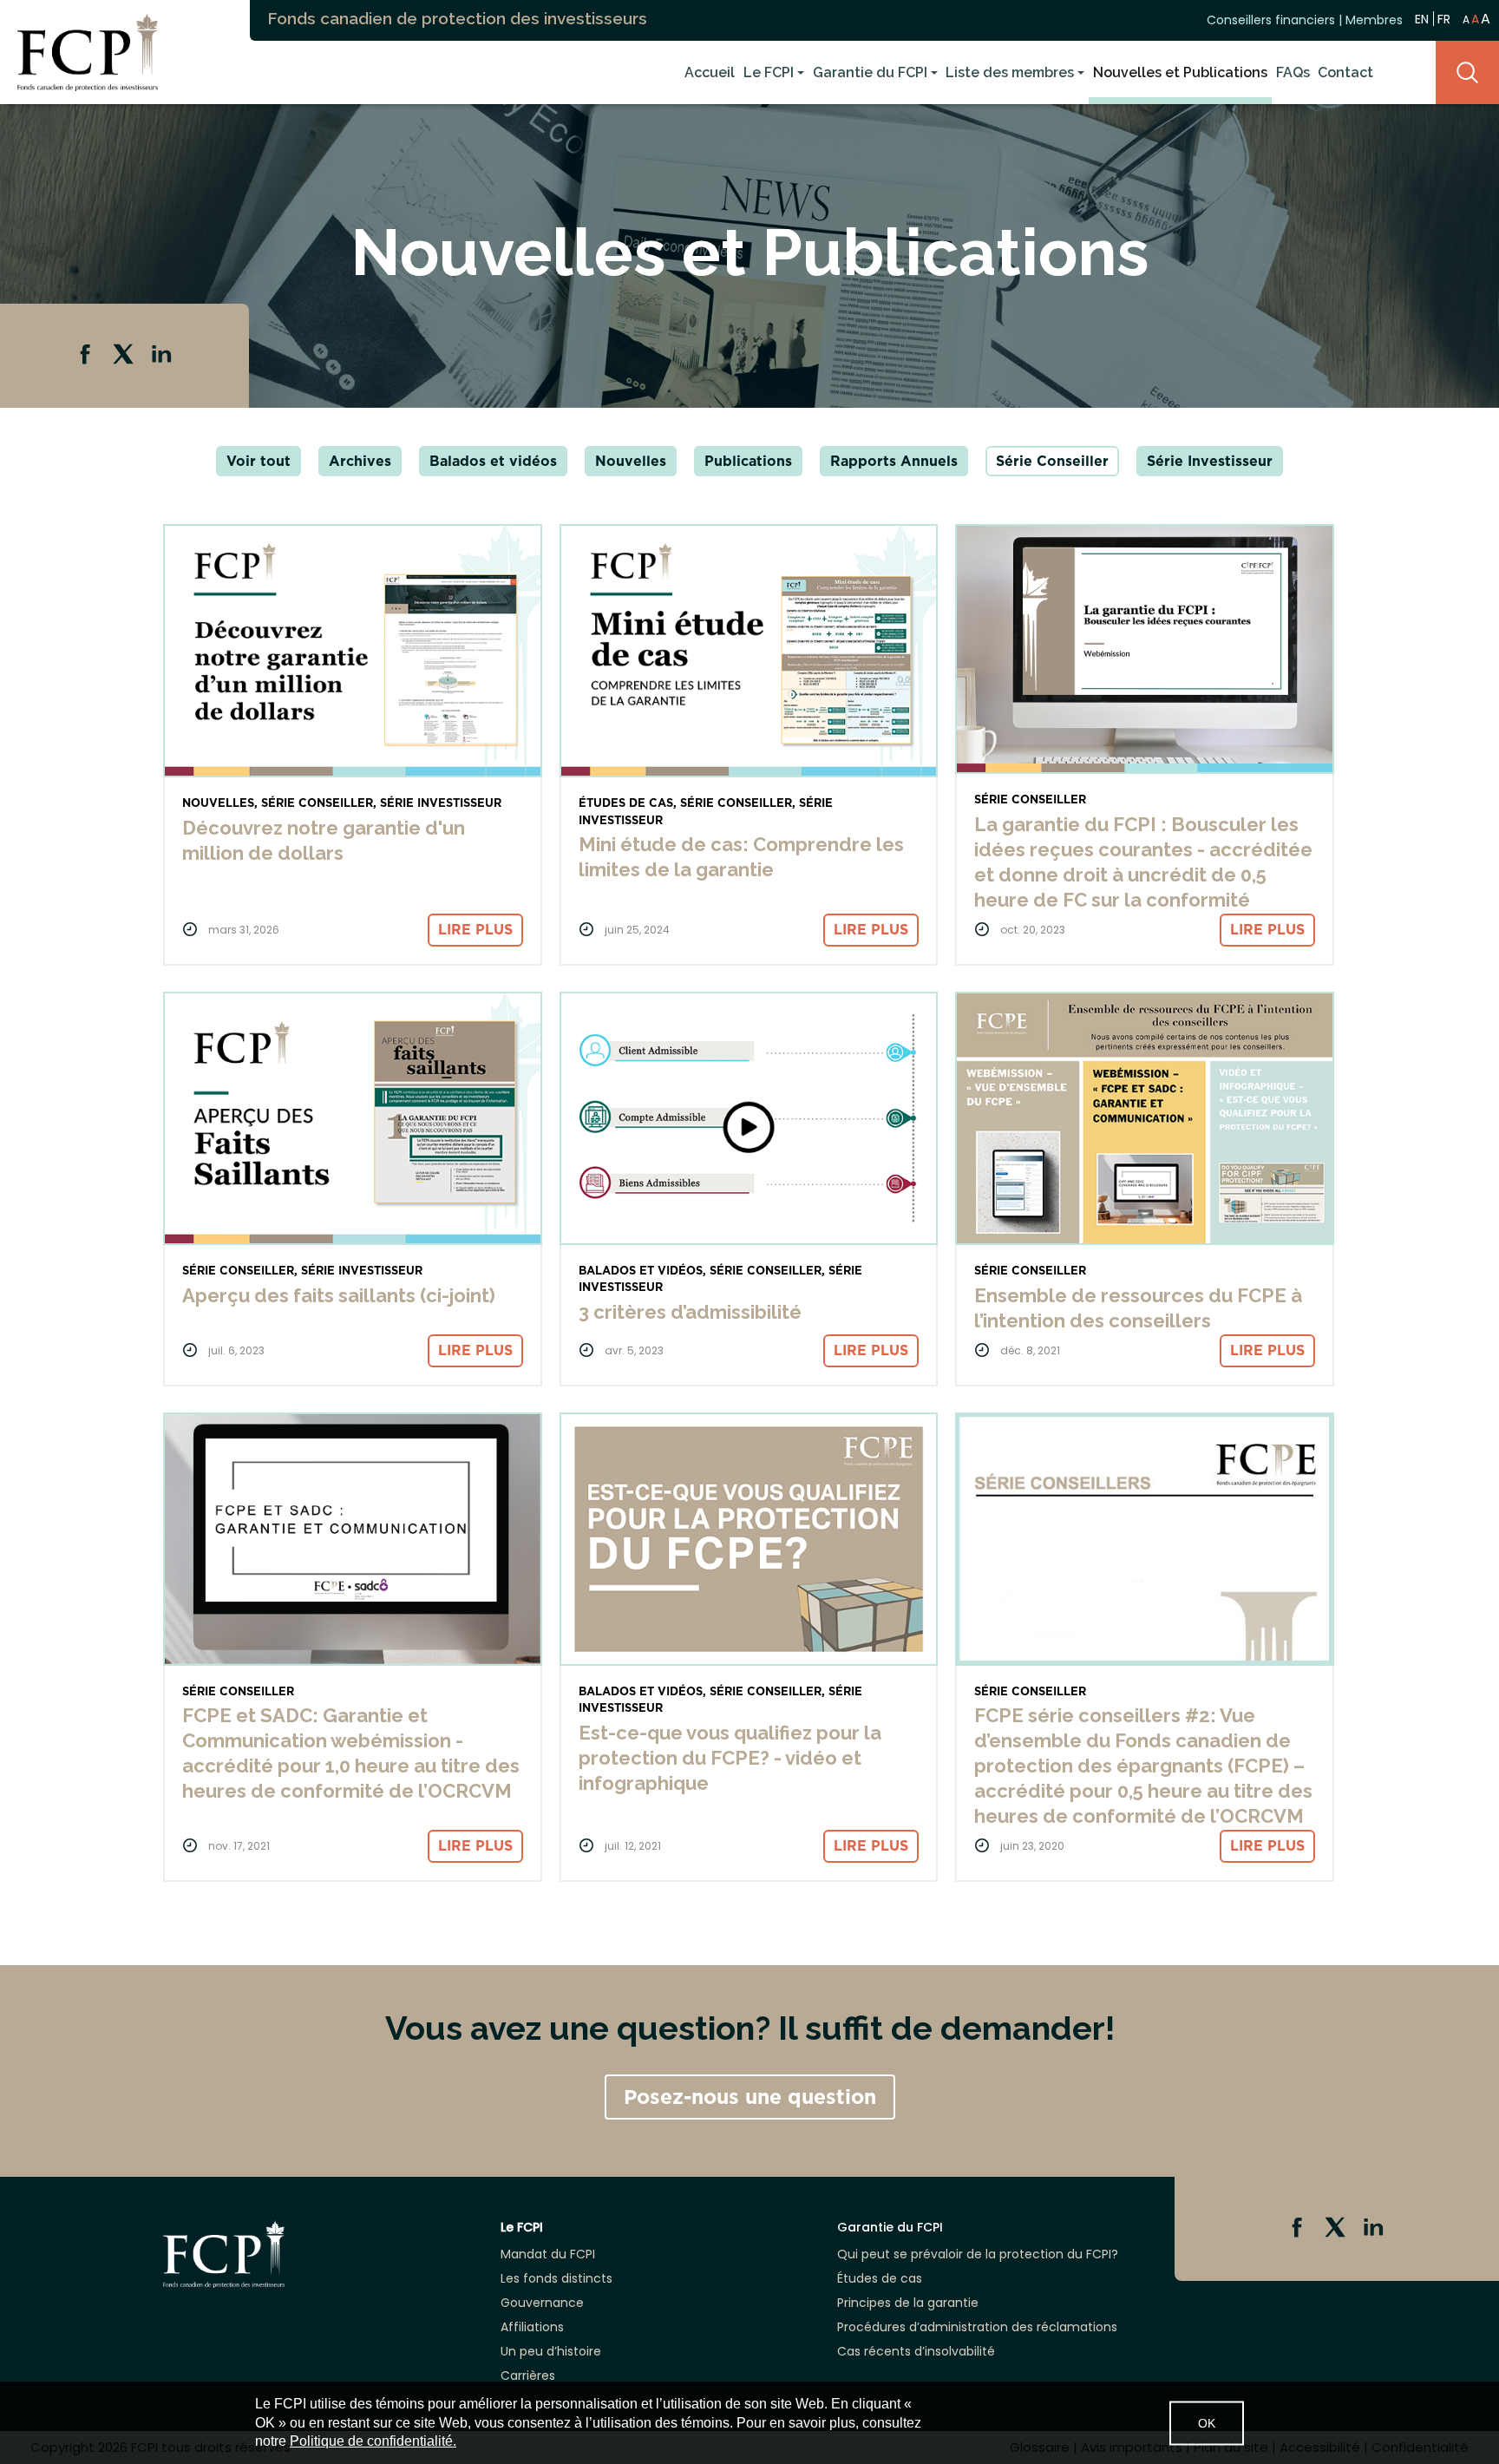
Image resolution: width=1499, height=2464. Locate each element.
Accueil (710, 72)
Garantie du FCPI (870, 72)
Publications (748, 461)
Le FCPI (769, 72)
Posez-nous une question (750, 2097)
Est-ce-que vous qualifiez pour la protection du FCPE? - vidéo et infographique (730, 1758)
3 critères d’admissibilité (690, 1312)
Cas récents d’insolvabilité (916, 2351)
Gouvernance (542, 2303)
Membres (1374, 20)
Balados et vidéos (493, 461)
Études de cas (880, 2278)
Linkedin (163, 356)
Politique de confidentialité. (373, 2441)
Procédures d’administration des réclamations (977, 2327)
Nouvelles (631, 461)
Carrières (528, 2376)
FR (1444, 19)
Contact (1345, 72)
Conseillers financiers (1271, 20)
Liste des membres (1010, 72)
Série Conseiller (1052, 461)
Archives (360, 461)
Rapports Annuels (894, 461)
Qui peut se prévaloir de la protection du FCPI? (978, 2254)
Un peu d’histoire (551, 2351)
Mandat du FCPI (548, 2254)
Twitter (125, 356)
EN (1422, 19)
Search (1467, 72)
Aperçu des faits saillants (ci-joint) (339, 1295)
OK (1207, 2422)
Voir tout (259, 461)
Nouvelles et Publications (1180, 72)
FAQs (1293, 72)
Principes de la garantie (908, 2303)
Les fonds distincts (556, 2278)
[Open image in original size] (79, 51)
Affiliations (532, 2327)
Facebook (87, 356)
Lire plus (475, 930)
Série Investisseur (1210, 461)
